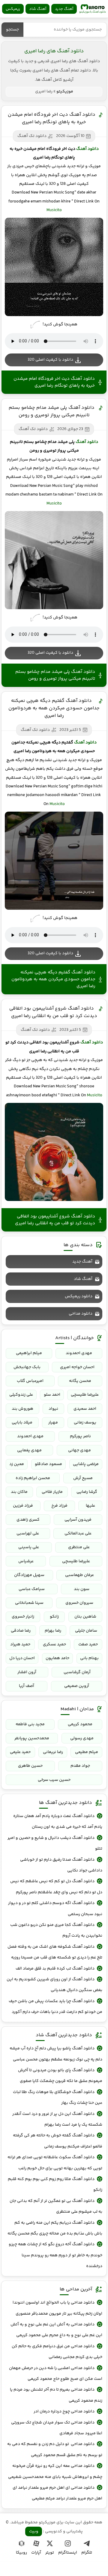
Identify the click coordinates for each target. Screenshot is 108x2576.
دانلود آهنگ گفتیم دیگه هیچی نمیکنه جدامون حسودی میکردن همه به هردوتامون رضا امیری (54, 708)
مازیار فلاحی (52, 1492)
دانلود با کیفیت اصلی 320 (50, 360)
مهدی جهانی (79, 1450)
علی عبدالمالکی (78, 1534)
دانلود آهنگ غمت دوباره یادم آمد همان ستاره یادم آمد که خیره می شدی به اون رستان (58, 1822)
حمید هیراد (20, 1644)
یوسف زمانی (85, 1423)
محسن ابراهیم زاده (33, 1478)
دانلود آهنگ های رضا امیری (54, 51)
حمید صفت (88, 1644)
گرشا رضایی (87, 1492)
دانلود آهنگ (87, 149)
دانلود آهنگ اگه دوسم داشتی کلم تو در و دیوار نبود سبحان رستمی (55, 1909)
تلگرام (87, 2553)
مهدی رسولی (82, 1738)
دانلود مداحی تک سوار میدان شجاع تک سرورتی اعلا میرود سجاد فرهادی (57, 2428)
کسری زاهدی (28, 1520)
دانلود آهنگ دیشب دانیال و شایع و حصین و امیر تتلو (55, 1843)
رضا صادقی (21, 1631)
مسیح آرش (83, 1478)
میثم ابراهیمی (29, 1353)
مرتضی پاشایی (86, 1464)
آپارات (36, 2553)
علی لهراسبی (28, 1534)
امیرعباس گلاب (30, 1381)
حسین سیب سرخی (54, 1780)
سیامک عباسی (32, 1589)
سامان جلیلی (86, 1631)
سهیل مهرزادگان (29, 1575)
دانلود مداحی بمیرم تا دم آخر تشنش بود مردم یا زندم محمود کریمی (56, 2395)
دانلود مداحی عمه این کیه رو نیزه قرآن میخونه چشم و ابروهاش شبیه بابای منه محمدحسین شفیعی (55, 2471)
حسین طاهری (30, 1766)
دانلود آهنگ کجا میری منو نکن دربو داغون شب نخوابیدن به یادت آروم (56, 1930)
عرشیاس (26, 1561)
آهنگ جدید (64, 9)
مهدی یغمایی (29, 1450)
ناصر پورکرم (80, 1436)
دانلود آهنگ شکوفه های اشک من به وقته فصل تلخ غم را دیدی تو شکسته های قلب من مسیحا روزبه (55, 1952)
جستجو (12, 30)
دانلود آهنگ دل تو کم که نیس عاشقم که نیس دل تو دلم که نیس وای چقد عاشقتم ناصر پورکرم (56, 1887)
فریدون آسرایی (78, 1520)
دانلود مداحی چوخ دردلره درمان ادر (64, 2412)
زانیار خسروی (23, 1617)
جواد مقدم (80, 1766)
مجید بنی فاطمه (30, 1724)
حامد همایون (57, 1658)
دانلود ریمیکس (79, 1296)
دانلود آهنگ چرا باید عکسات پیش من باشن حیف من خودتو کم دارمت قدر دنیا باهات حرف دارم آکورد (55, 2007)
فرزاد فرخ (59, 1506)
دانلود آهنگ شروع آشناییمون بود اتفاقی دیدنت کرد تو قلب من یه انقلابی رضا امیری (53, 1012)
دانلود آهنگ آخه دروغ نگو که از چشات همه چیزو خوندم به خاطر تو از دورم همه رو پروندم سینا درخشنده (55, 2255)
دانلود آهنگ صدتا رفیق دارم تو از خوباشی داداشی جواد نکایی (61, 1865)
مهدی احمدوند (79, 1353)
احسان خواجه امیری (77, 1367)
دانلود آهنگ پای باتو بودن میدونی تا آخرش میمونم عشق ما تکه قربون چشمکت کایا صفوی (60, 2076)
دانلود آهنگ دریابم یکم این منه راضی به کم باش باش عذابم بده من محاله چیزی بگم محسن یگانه (55, 2228)
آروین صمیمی (77, 1686)
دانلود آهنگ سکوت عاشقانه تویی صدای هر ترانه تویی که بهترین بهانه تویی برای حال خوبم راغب (55, 2163)
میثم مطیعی (87, 1752)
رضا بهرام (53, 1631)
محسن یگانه (80, 1381)
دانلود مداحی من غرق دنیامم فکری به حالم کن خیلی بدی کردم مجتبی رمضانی (57, 2352)
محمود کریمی (80, 1724)
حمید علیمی (20, 1752)
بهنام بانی (89, 1658)
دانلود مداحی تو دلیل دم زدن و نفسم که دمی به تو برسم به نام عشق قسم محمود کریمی (55, 2450)
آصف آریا (27, 1686)
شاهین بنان (85, 1617)
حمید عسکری (54, 1644)
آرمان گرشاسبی (77, 1672)
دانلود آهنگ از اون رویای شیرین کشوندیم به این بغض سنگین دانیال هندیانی (54, 1985)
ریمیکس (13, 9)
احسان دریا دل (22, 1658)
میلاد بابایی (22, 1423)
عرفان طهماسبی (79, 1575)
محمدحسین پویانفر (32, 1738)
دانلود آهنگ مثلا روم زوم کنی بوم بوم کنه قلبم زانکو (55, 2185)
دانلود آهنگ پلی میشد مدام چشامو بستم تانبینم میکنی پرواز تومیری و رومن (52, 411)
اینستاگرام (68, 2553)
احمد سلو (52, 1395)
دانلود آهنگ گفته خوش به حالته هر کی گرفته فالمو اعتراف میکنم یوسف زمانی (58, 2141)
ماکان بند (19, 1492)
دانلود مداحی (81, 1314)
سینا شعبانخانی (29, 1603)
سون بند (82, 1589)
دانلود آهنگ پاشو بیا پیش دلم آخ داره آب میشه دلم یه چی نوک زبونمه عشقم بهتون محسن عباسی (56, 2054)
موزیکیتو (92, 9)
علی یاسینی (29, 1547)
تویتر (50, 2553)
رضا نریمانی (53, 1752)
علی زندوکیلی (21, 1395)
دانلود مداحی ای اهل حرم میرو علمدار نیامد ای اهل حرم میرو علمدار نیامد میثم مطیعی (57, 2493)
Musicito (54, 210)
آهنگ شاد (38, 9)
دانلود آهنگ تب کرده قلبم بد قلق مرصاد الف (55, 1969)
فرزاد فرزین (23, 1506)
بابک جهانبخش (27, 1367)
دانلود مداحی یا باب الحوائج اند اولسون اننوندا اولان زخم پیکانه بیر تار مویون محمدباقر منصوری (57, 2308)
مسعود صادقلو (48, 1464)
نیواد (53, 1409)
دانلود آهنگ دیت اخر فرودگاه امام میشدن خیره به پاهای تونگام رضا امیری (52, 118)
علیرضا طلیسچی (85, 1395)
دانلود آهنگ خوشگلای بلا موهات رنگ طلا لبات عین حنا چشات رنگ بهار (58, 2098)
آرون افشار (27, 1672)
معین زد (17, 1464)
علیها (90, 1506)
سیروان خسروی (79, 1603)
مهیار (53, 1423)
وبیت (34, 2531)
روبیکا (21, 2553)
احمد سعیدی (85, 1409)
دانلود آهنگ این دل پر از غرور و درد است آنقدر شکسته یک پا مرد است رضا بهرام (57, 2119)
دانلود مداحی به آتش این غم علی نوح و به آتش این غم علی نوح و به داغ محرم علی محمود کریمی (56, 2330)
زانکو (54, 1617)
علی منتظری (79, 1547)
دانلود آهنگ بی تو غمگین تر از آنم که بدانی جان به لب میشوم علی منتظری (56, 2206)
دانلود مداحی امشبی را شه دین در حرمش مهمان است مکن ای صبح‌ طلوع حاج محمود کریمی (56, 2374)
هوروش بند (22, 1409)
